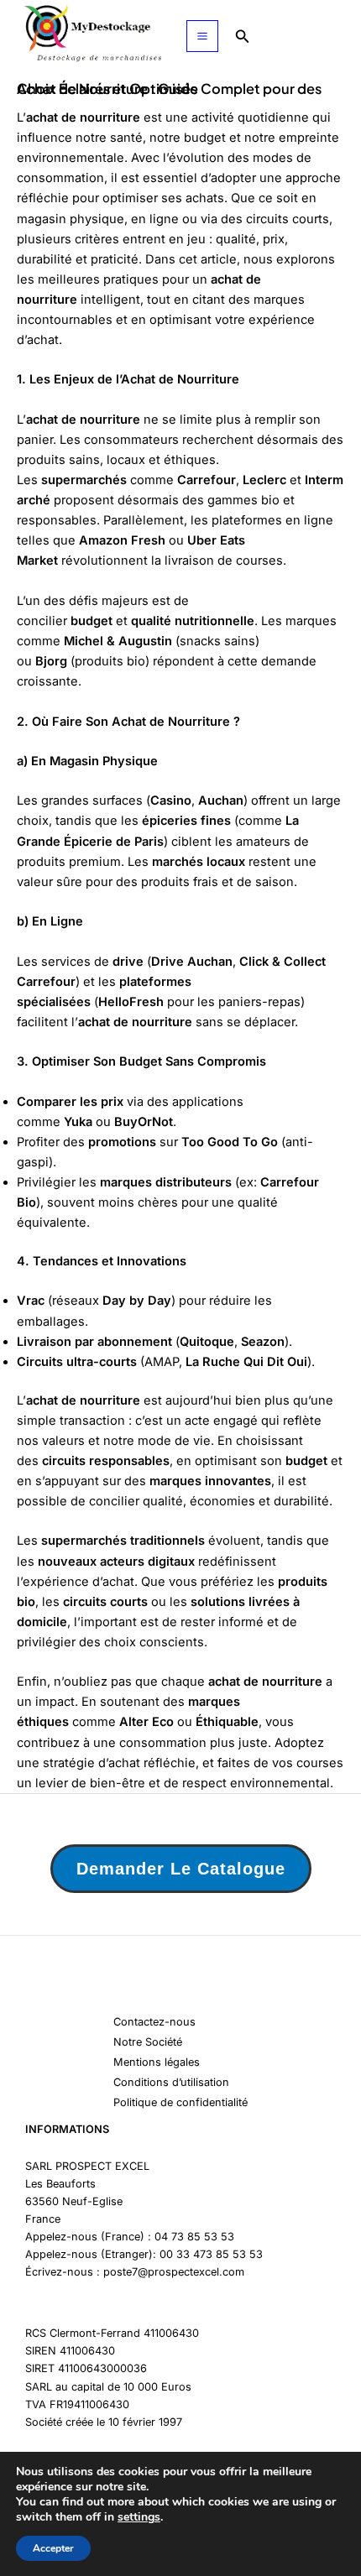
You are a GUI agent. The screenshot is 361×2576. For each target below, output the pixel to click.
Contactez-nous (154, 2022)
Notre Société (148, 2042)
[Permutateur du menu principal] (202, 36)
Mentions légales (157, 2062)
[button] (243, 37)
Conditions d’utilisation (171, 2082)
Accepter (53, 2548)
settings (139, 2517)
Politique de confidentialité (180, 2102)
